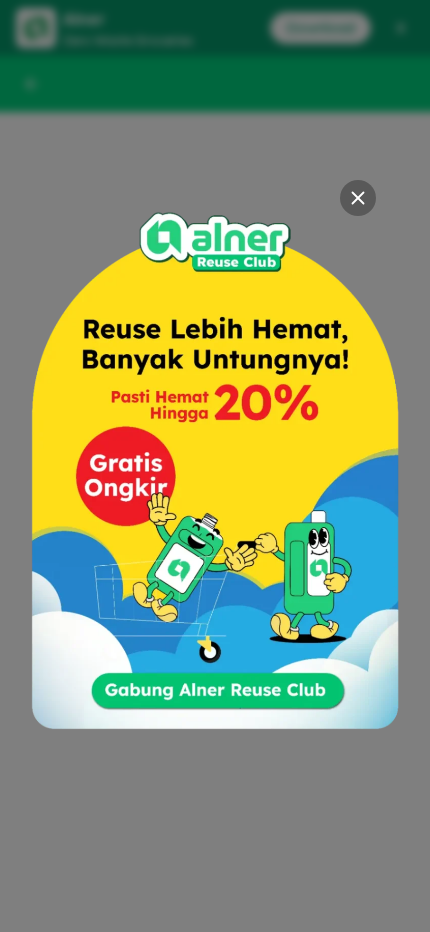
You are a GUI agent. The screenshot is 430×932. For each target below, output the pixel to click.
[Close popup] (358, 198)
